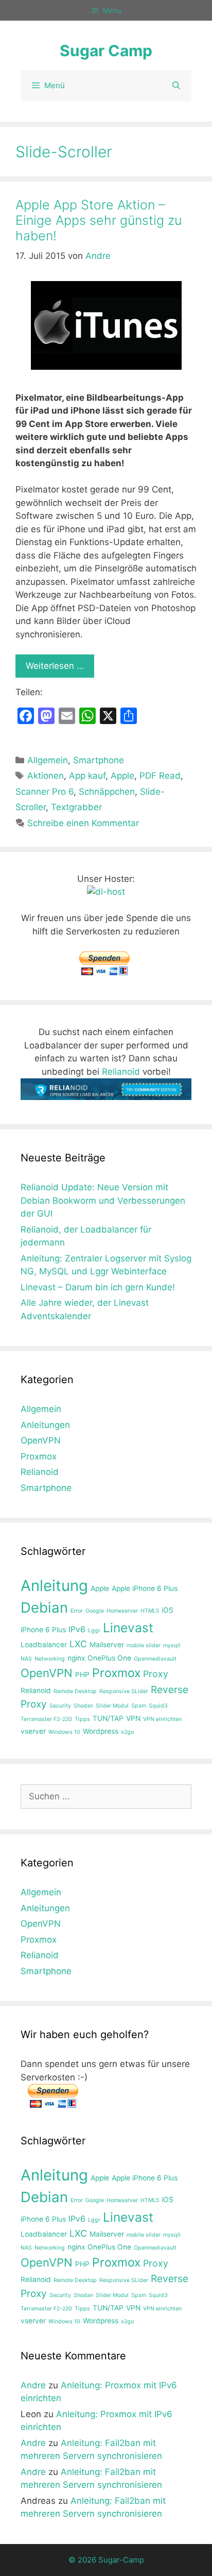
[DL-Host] (106, 892)
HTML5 (150, 1611)
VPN (133, 1718)
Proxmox (39, 1456)
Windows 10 (64, 1732)
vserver (33, 1731)
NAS (26, 1659)
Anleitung (54, 1586)
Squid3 (158, 1706)
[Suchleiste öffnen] (176, 86)
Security (60, 1706)
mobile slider (144, 1645)
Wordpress (101, 1731)
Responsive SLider (124, 1691)
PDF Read (160, 776)
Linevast (128, 1628)
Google (95, 1611)
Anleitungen (45, 1425)
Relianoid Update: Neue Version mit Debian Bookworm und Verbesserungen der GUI (103, 1200)
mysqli (172, 1645)
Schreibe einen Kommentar (83, 823)
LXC (78, 1644)
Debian (44, 1607)
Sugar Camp (106, 51)
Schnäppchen (107, 792)
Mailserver (107, 1645)
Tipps (82, 1719)
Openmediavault (155, 1659)
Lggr (94, 1630)
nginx (76, 1658)
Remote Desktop (75, 1691)
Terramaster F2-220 (46, 1719)
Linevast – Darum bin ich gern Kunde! (98, 1287)
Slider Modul (112, 1706)
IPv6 (77, 1629)
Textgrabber (76, 807)
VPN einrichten (162, 1719)
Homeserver (122, 1611)
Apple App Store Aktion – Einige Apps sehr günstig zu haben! (99, 220)
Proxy (156, 1674)
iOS (167, 1610)
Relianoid (121, 1072)
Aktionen (46, 776)
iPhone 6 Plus (43, 1630)
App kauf (87, 776)
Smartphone (99, 760)
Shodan (83, 1706)
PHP (82, 1675)
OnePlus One (109, 1658)
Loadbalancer (44, 1645)
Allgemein (48, 760)
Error (77, 1611)
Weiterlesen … (55, 666)
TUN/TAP (108, 1718)
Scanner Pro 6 (45, 792)
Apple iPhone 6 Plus (145, 1588)
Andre (33, 2385)
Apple (122, 776)
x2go (127, 1732)
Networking (50, 1659)
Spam (139, 1706)
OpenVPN (41, 1440)
